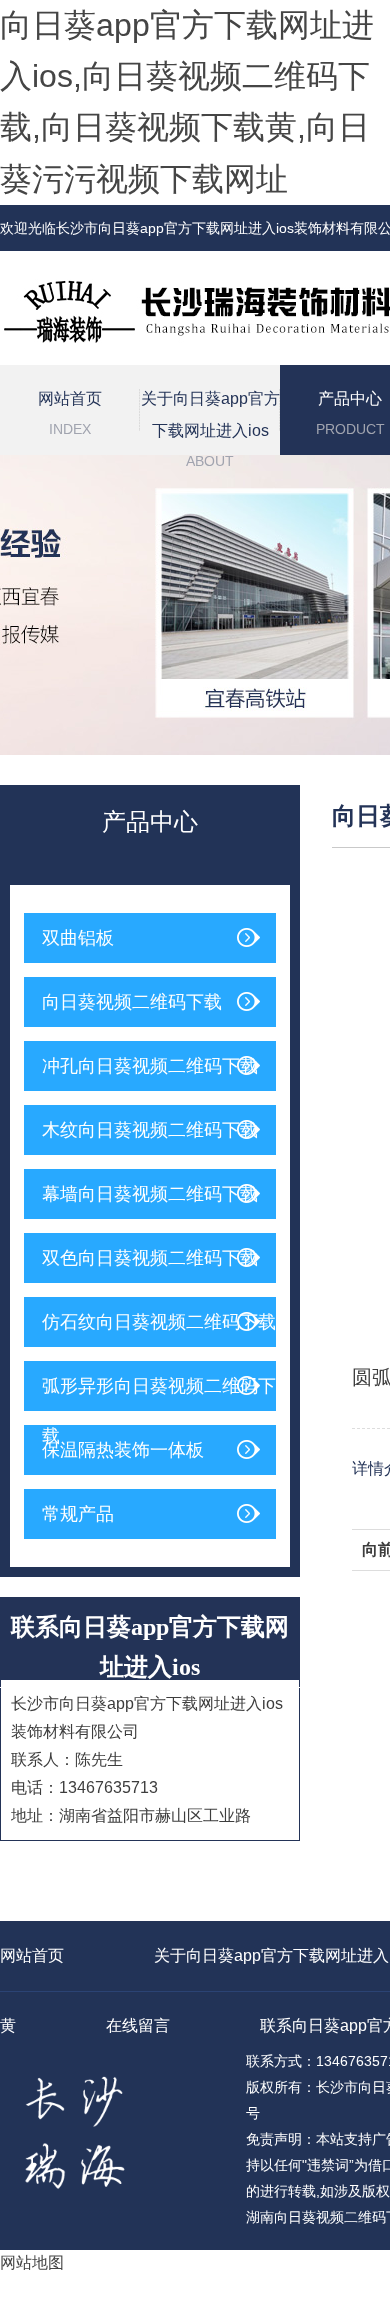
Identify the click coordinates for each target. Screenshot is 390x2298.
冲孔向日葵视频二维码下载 (150, 1066)
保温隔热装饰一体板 (123, 1450)
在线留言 (138, 2025)
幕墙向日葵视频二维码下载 (150, 1194)
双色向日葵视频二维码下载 (150, 1258)
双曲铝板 (78, 938)
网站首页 (70, 413)
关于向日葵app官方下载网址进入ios (210, 422)
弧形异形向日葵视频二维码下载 (159, 1393)
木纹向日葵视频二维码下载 (150, 1130)
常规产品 (78, 1514)
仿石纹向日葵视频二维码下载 (159, 1322)
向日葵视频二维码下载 (132, 1002)
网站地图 (32, 2262)
